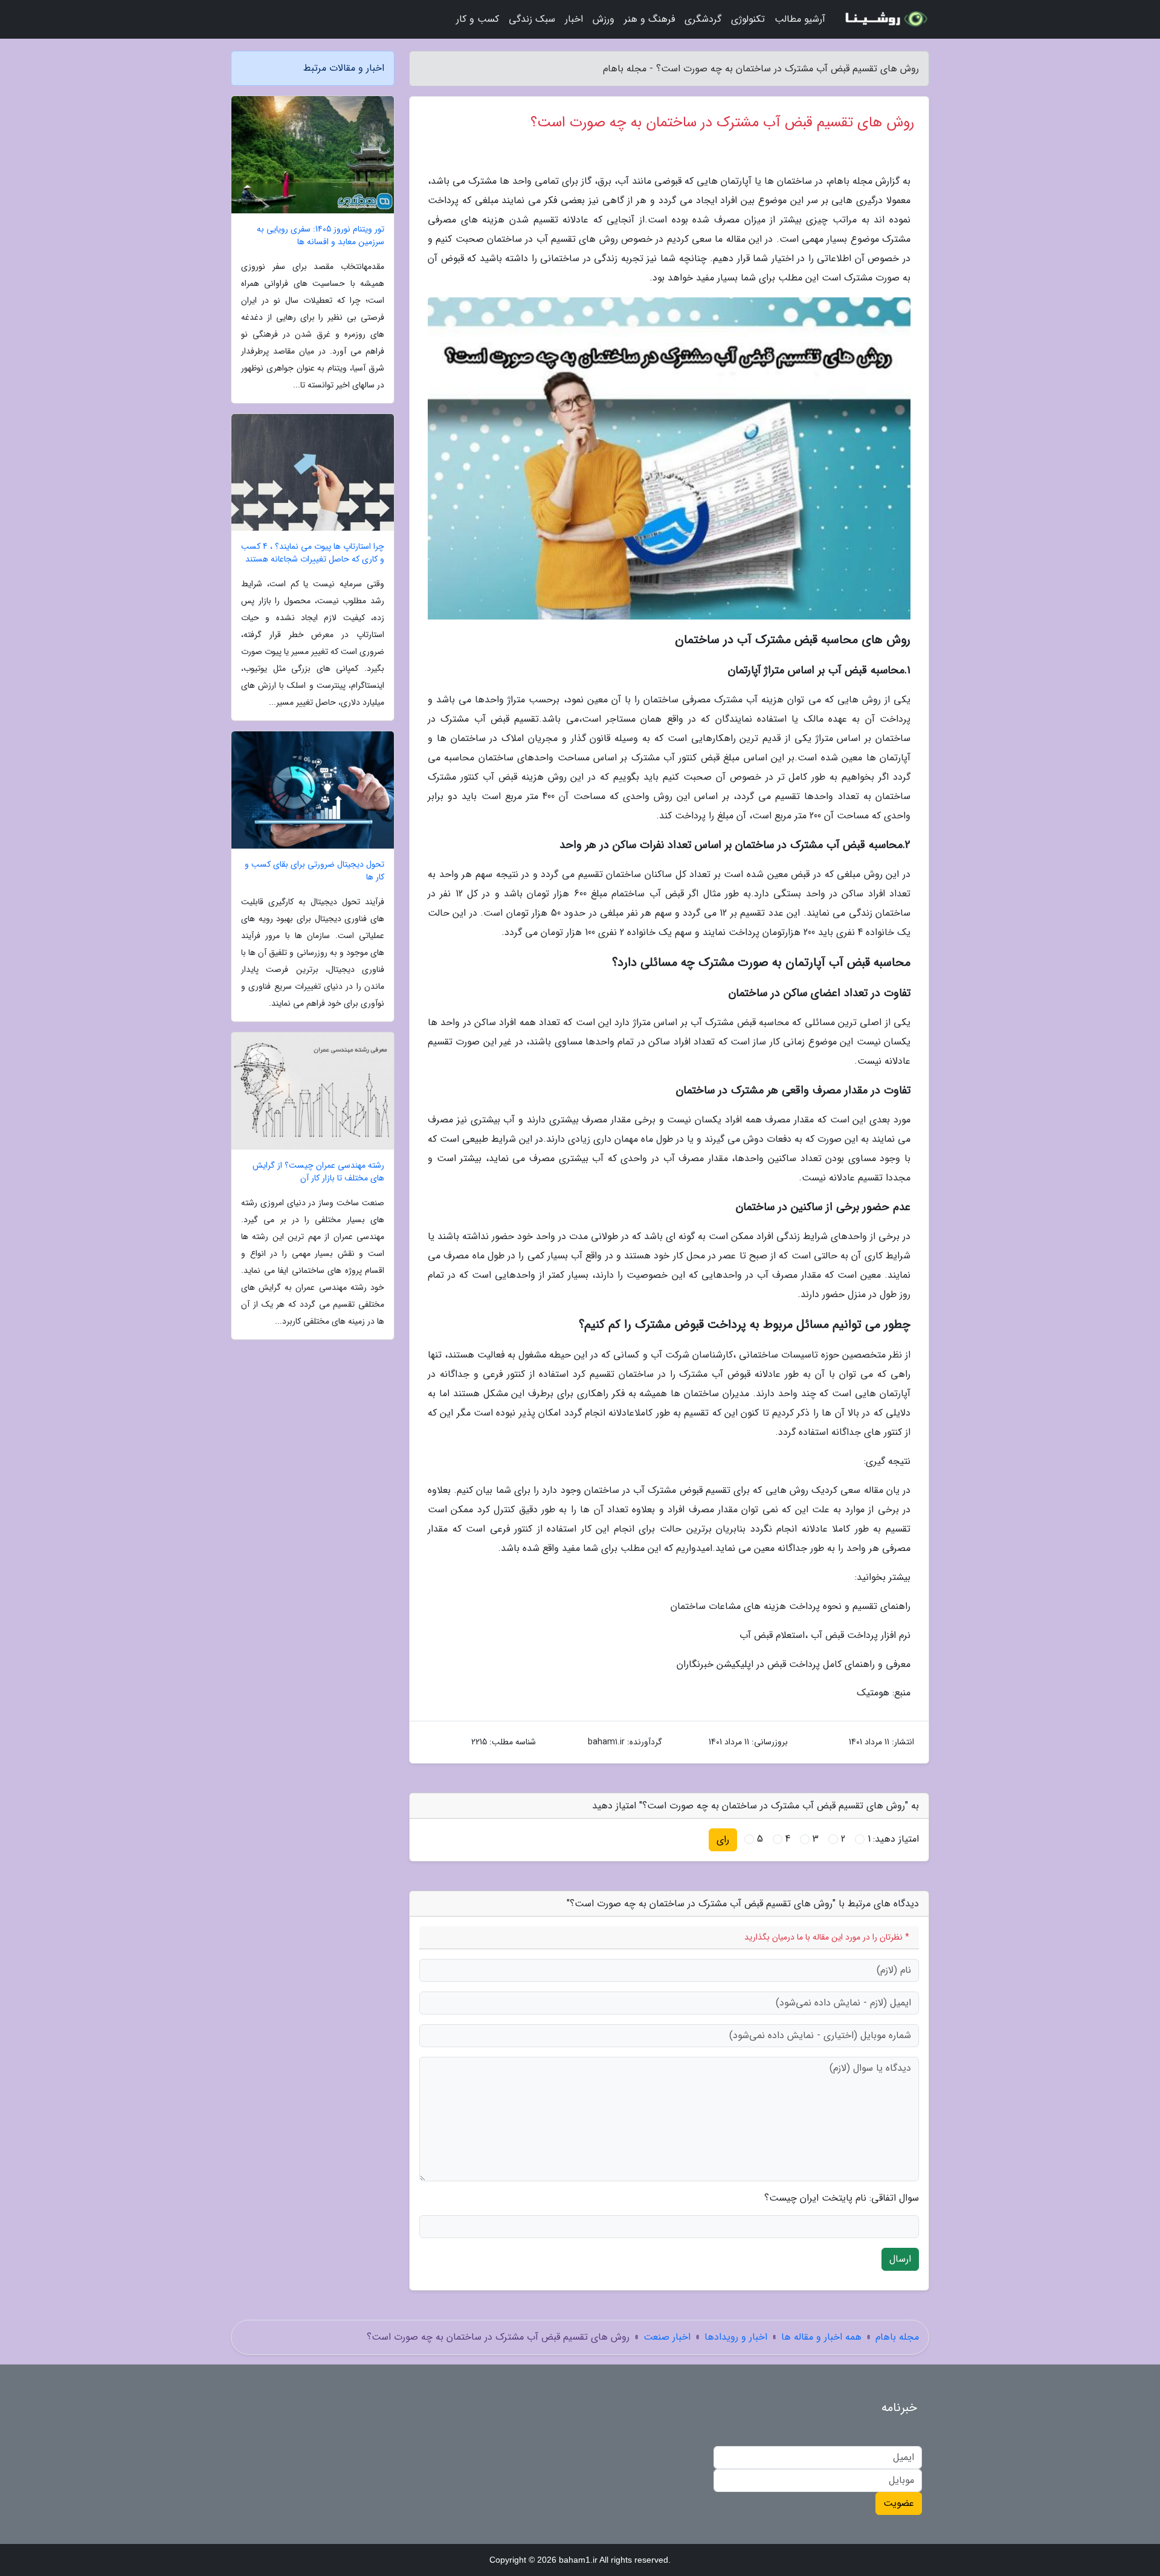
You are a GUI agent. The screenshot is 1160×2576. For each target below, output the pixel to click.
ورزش (604, 19)
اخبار (574, 19)
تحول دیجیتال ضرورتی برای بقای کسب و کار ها (314, 871)
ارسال (900, 2259)
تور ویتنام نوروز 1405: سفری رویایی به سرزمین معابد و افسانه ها (321, 236)
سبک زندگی (532, 19)
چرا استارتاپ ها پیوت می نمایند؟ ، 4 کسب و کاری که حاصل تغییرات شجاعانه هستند (313, 553)
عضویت (899, 2503)
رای (723, 1840)
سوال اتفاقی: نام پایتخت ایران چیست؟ (842, 2198)
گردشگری (703, 19)
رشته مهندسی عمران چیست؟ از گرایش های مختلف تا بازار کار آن (318, 1172)
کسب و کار (478, 19)
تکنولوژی (748, 19)
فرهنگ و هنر (649, 19)
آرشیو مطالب (800, 19)
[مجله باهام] (884, 19)
